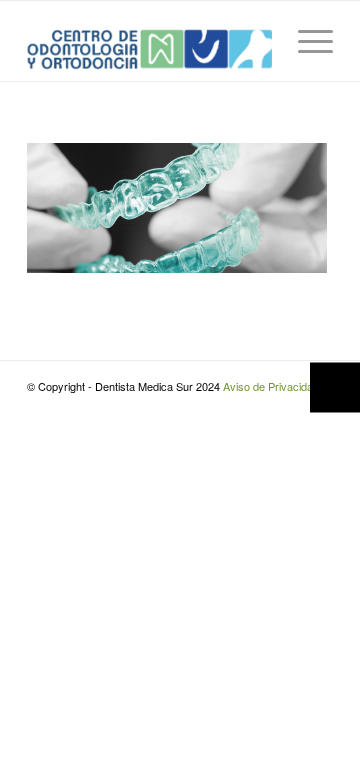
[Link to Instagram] (288, 407)
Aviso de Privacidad (271, 386)
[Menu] (305, 41)
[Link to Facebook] (258, 407)
